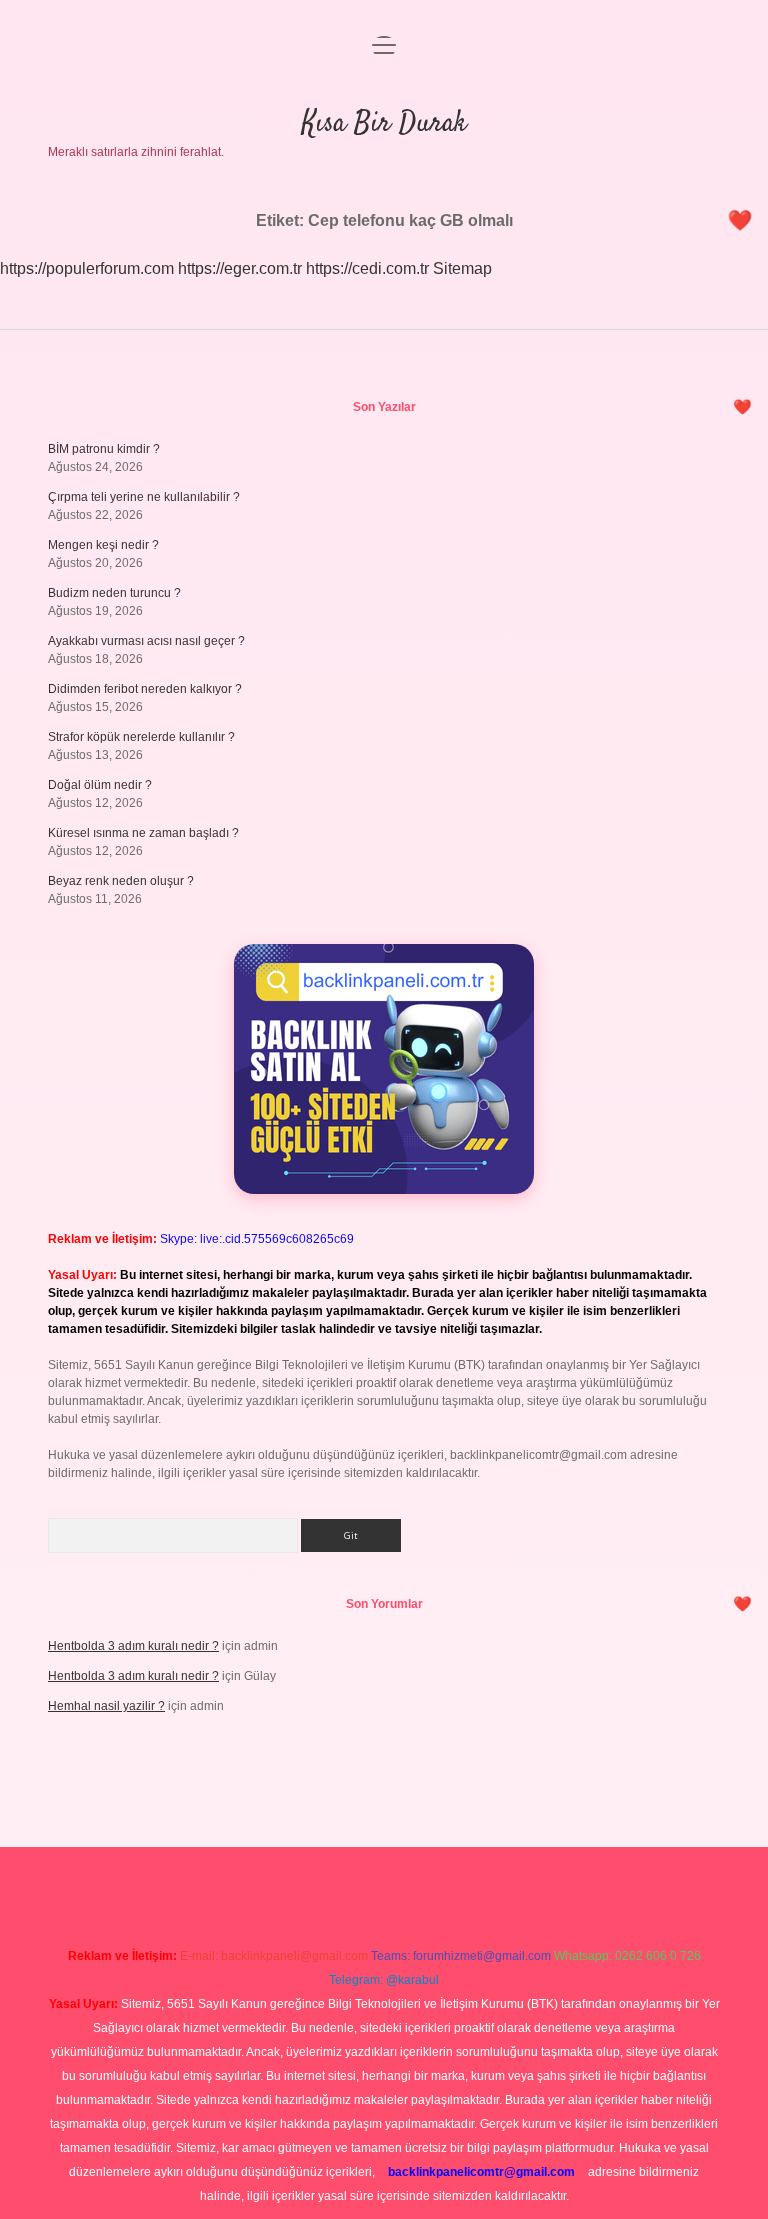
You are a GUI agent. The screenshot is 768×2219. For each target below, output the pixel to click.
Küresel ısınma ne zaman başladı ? (143, 833)
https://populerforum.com (87, 268)
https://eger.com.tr (240, 268)
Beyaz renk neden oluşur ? (121, 881)
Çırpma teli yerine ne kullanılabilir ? (144, 497)
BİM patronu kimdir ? (104, 449)
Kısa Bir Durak (384, 124)
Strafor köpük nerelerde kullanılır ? (141, 737)
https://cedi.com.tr (367, 268)
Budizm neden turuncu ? (114, 593)
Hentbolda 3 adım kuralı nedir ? (133, 1646)
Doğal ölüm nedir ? (100, 785)
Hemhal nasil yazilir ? (106, 1706)
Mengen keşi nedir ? (103, 545)
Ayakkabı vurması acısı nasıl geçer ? (146, 641)
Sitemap (462, 268)
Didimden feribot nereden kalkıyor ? (145, 689)
